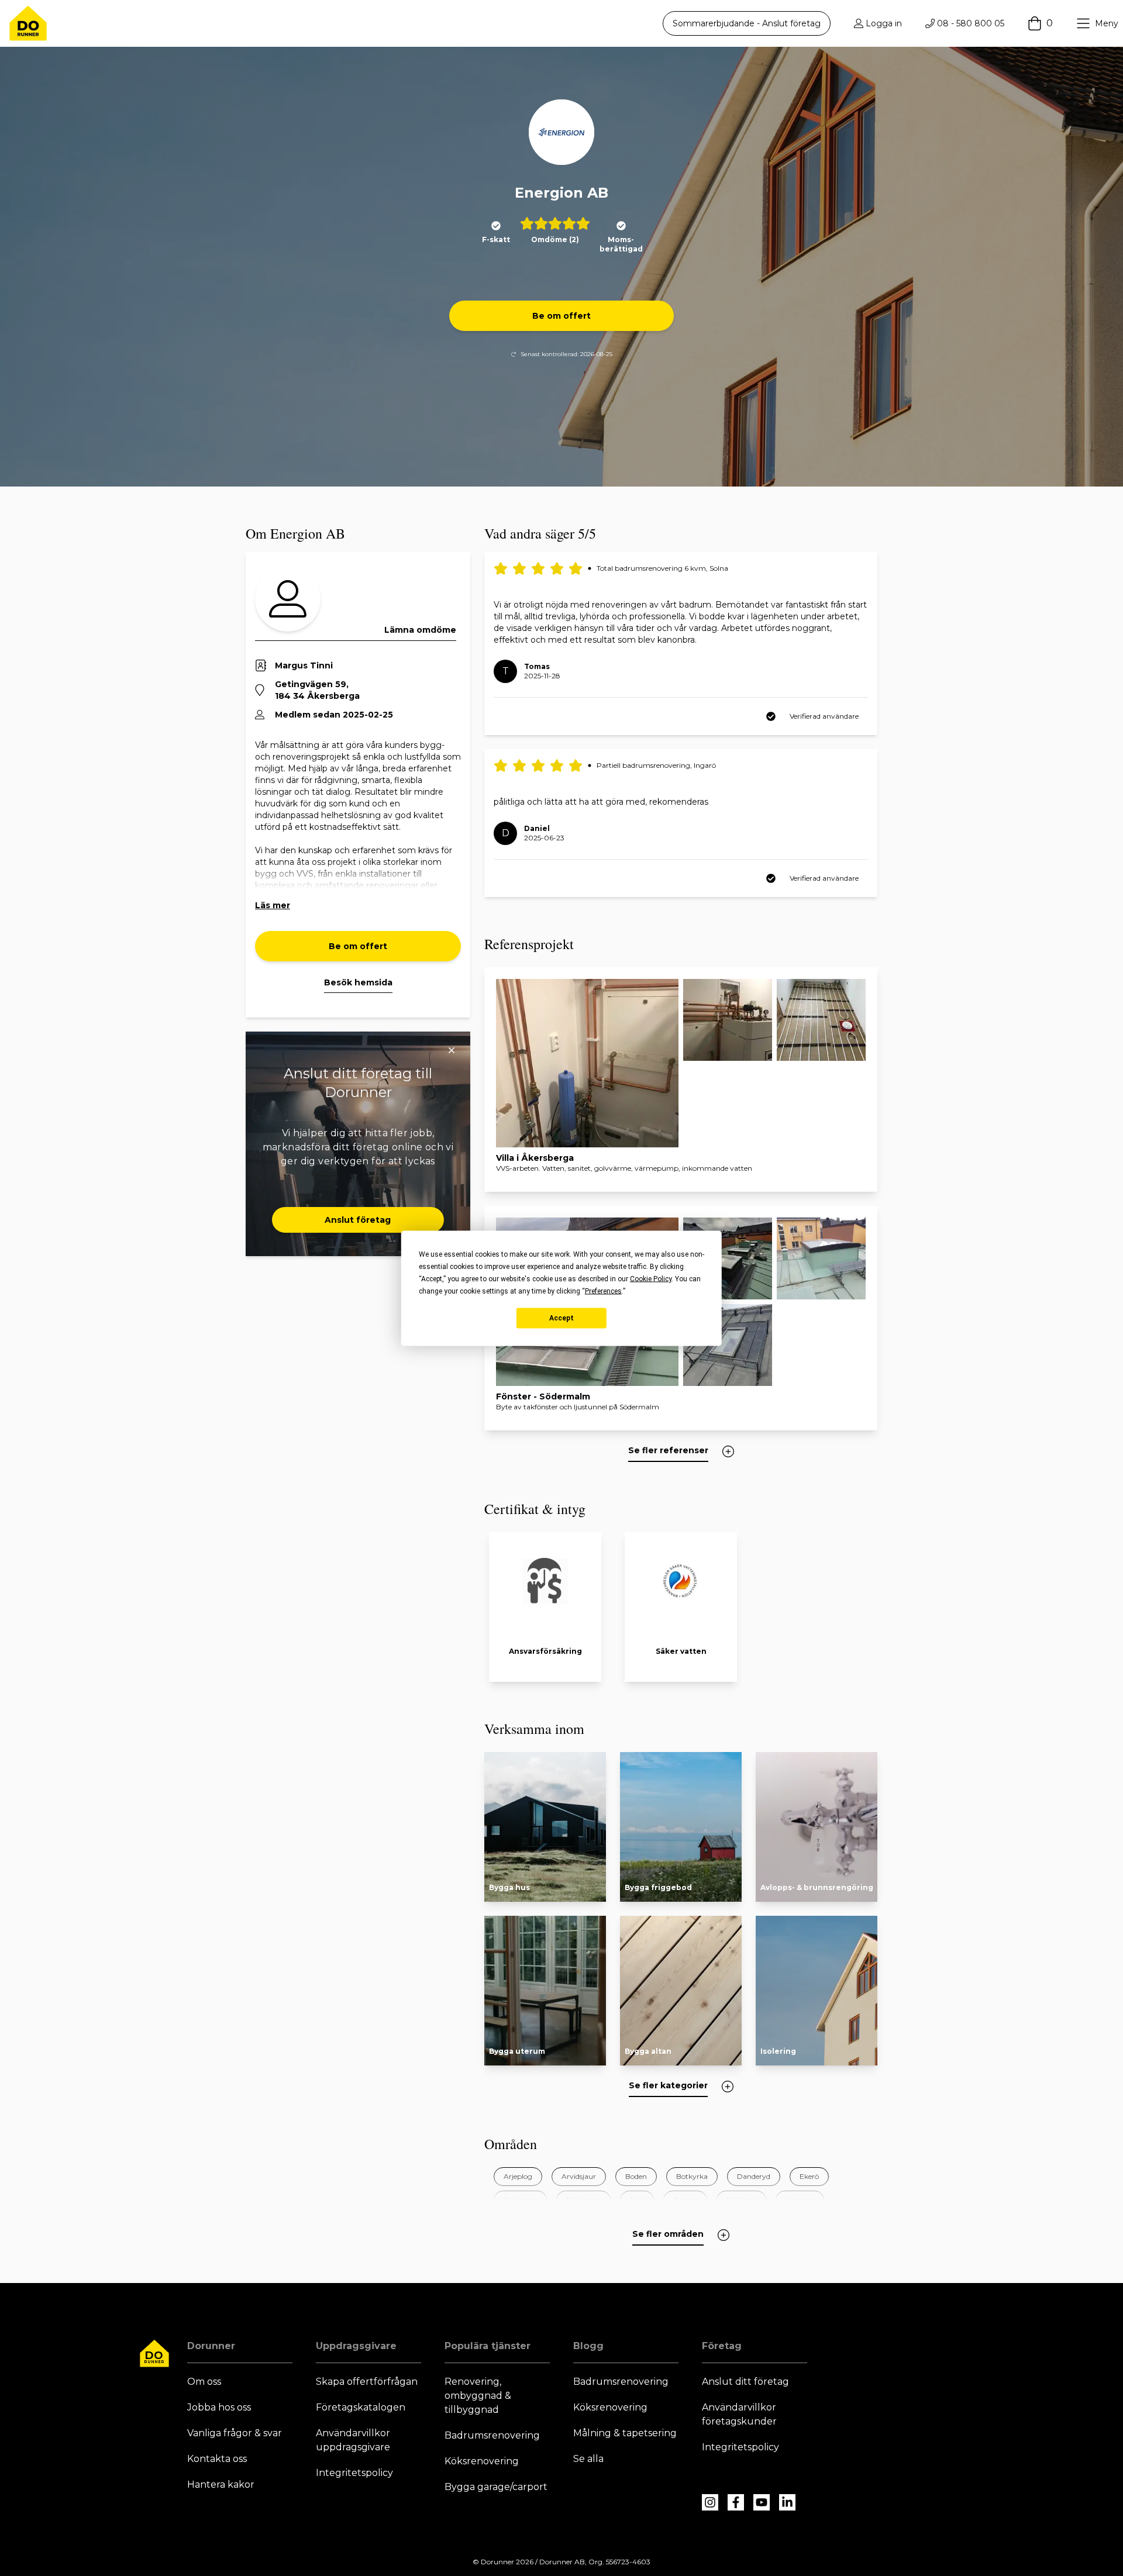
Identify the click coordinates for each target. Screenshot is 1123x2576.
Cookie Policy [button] (651, 1278)
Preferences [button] (603, 1291)
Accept (561, 1318)
